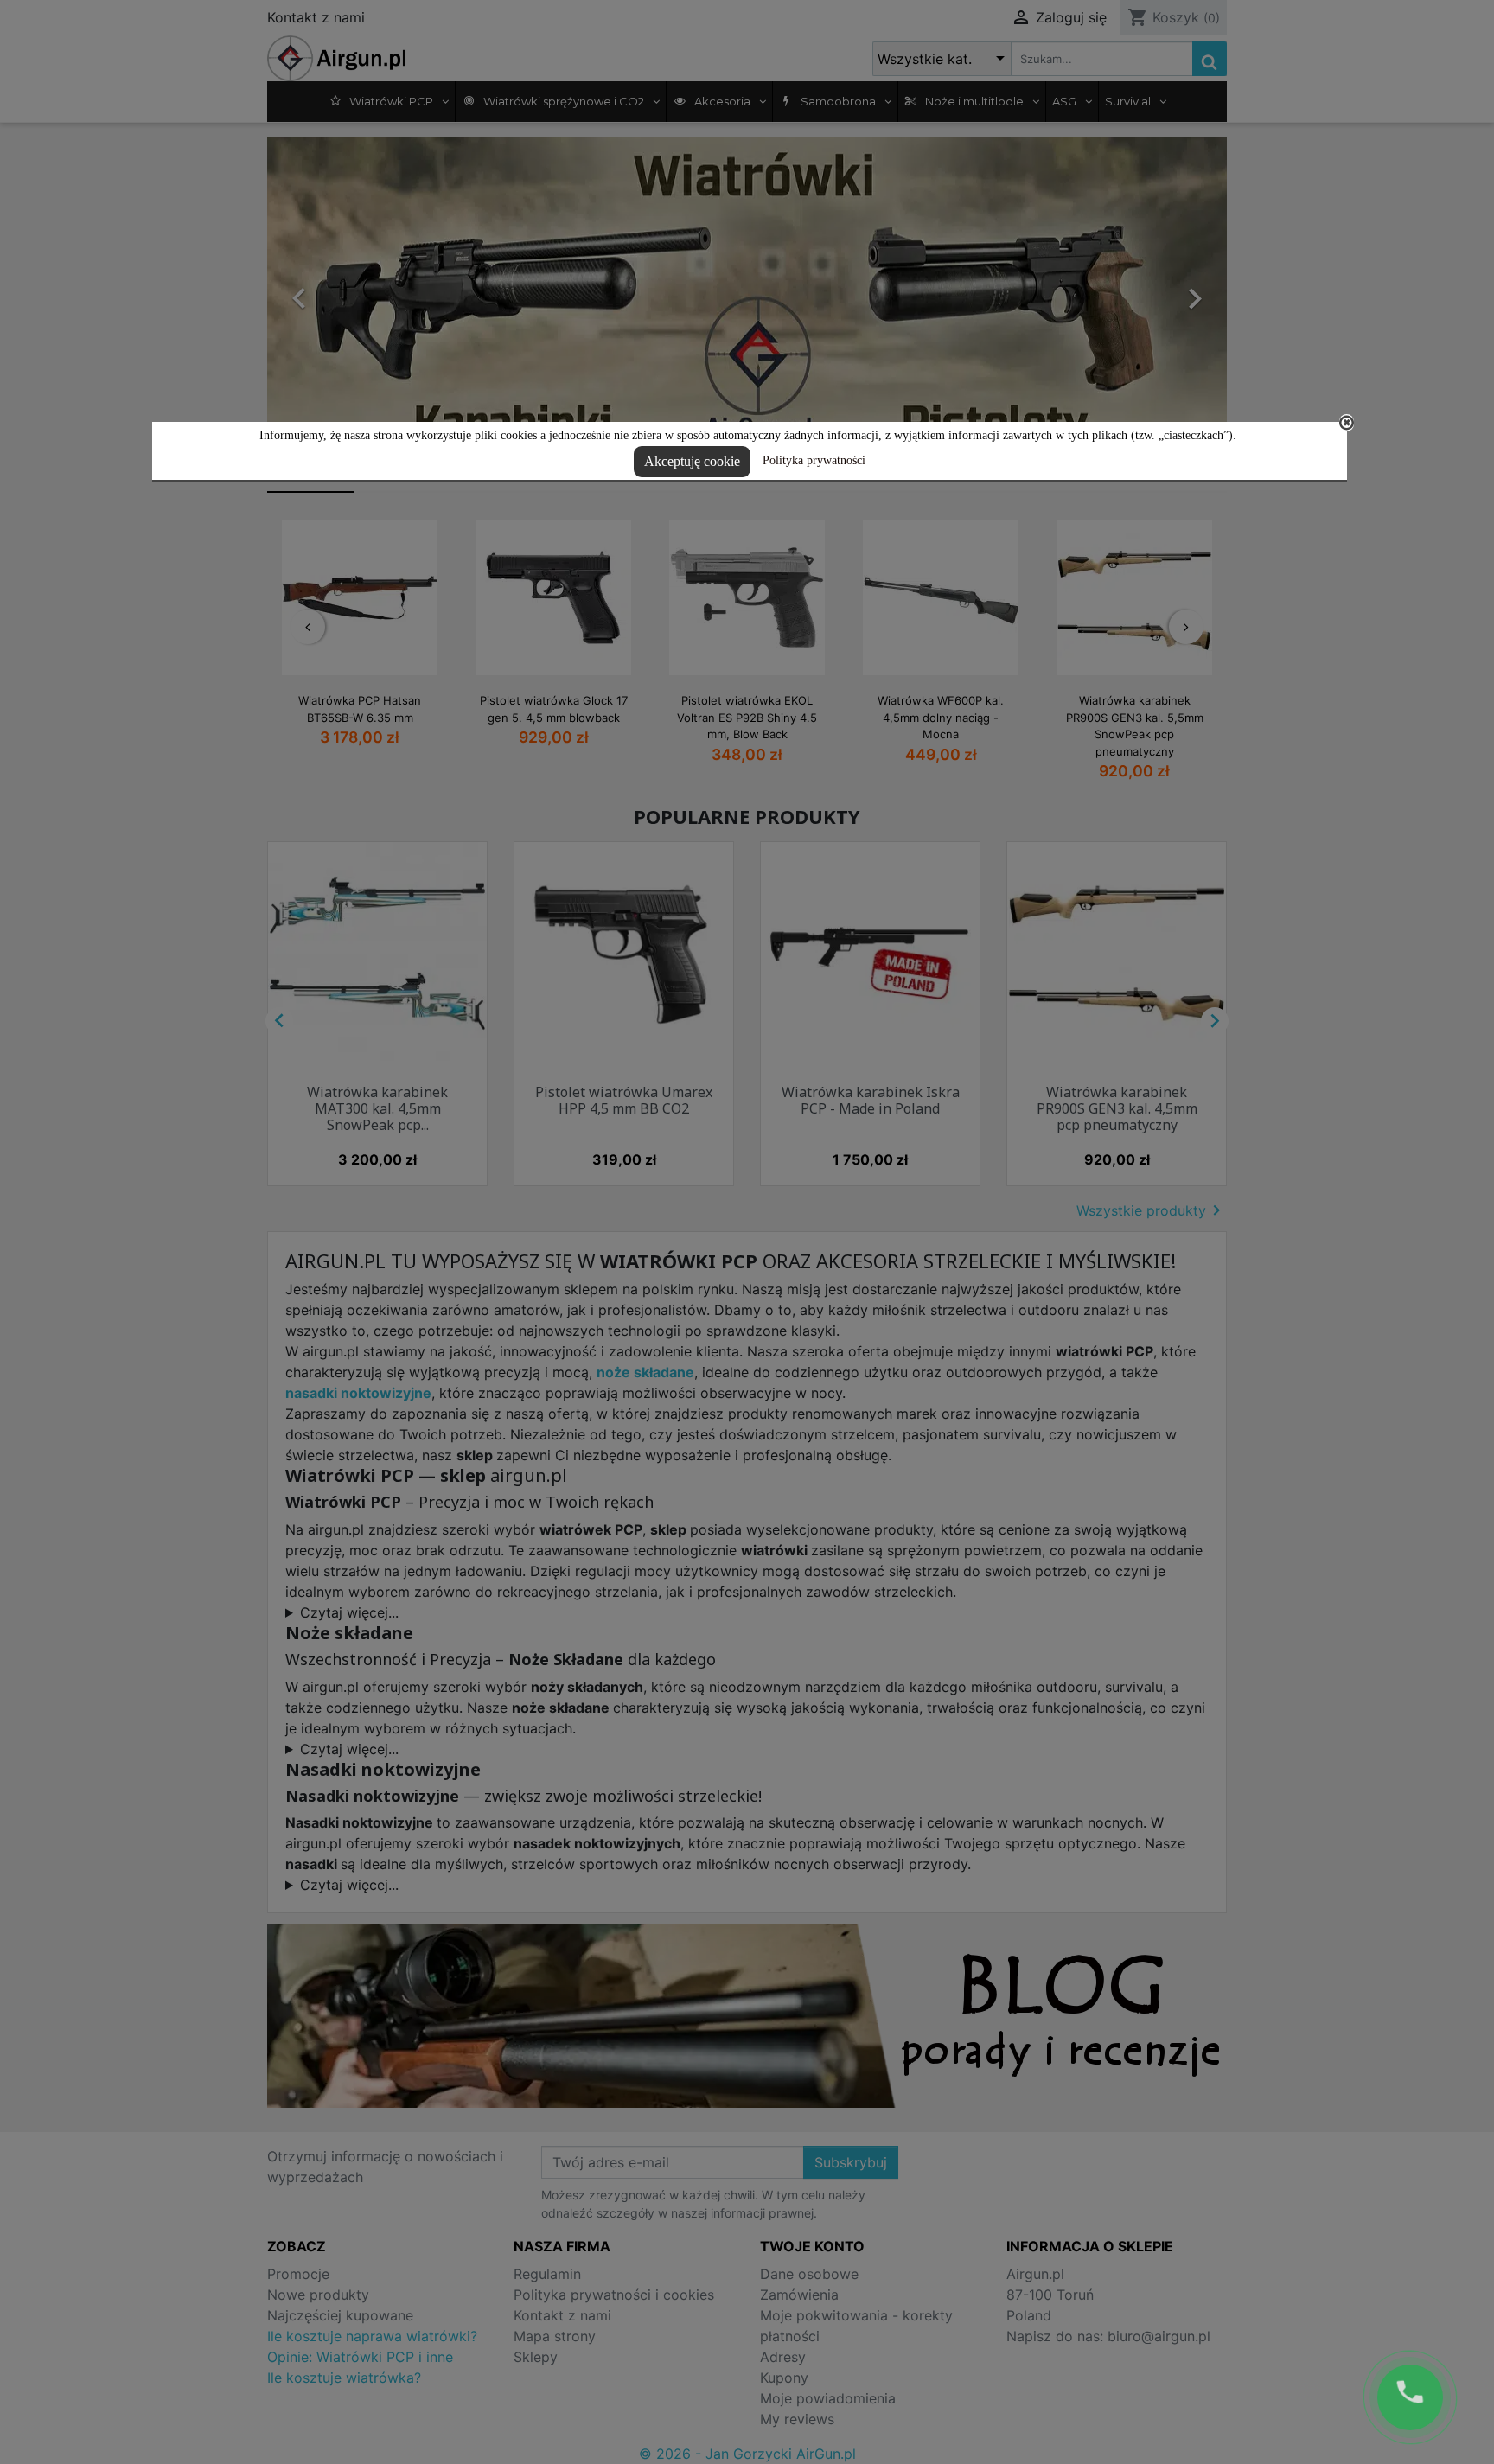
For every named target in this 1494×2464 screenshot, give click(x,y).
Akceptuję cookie (692, 461)
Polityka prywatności (814, 460)
